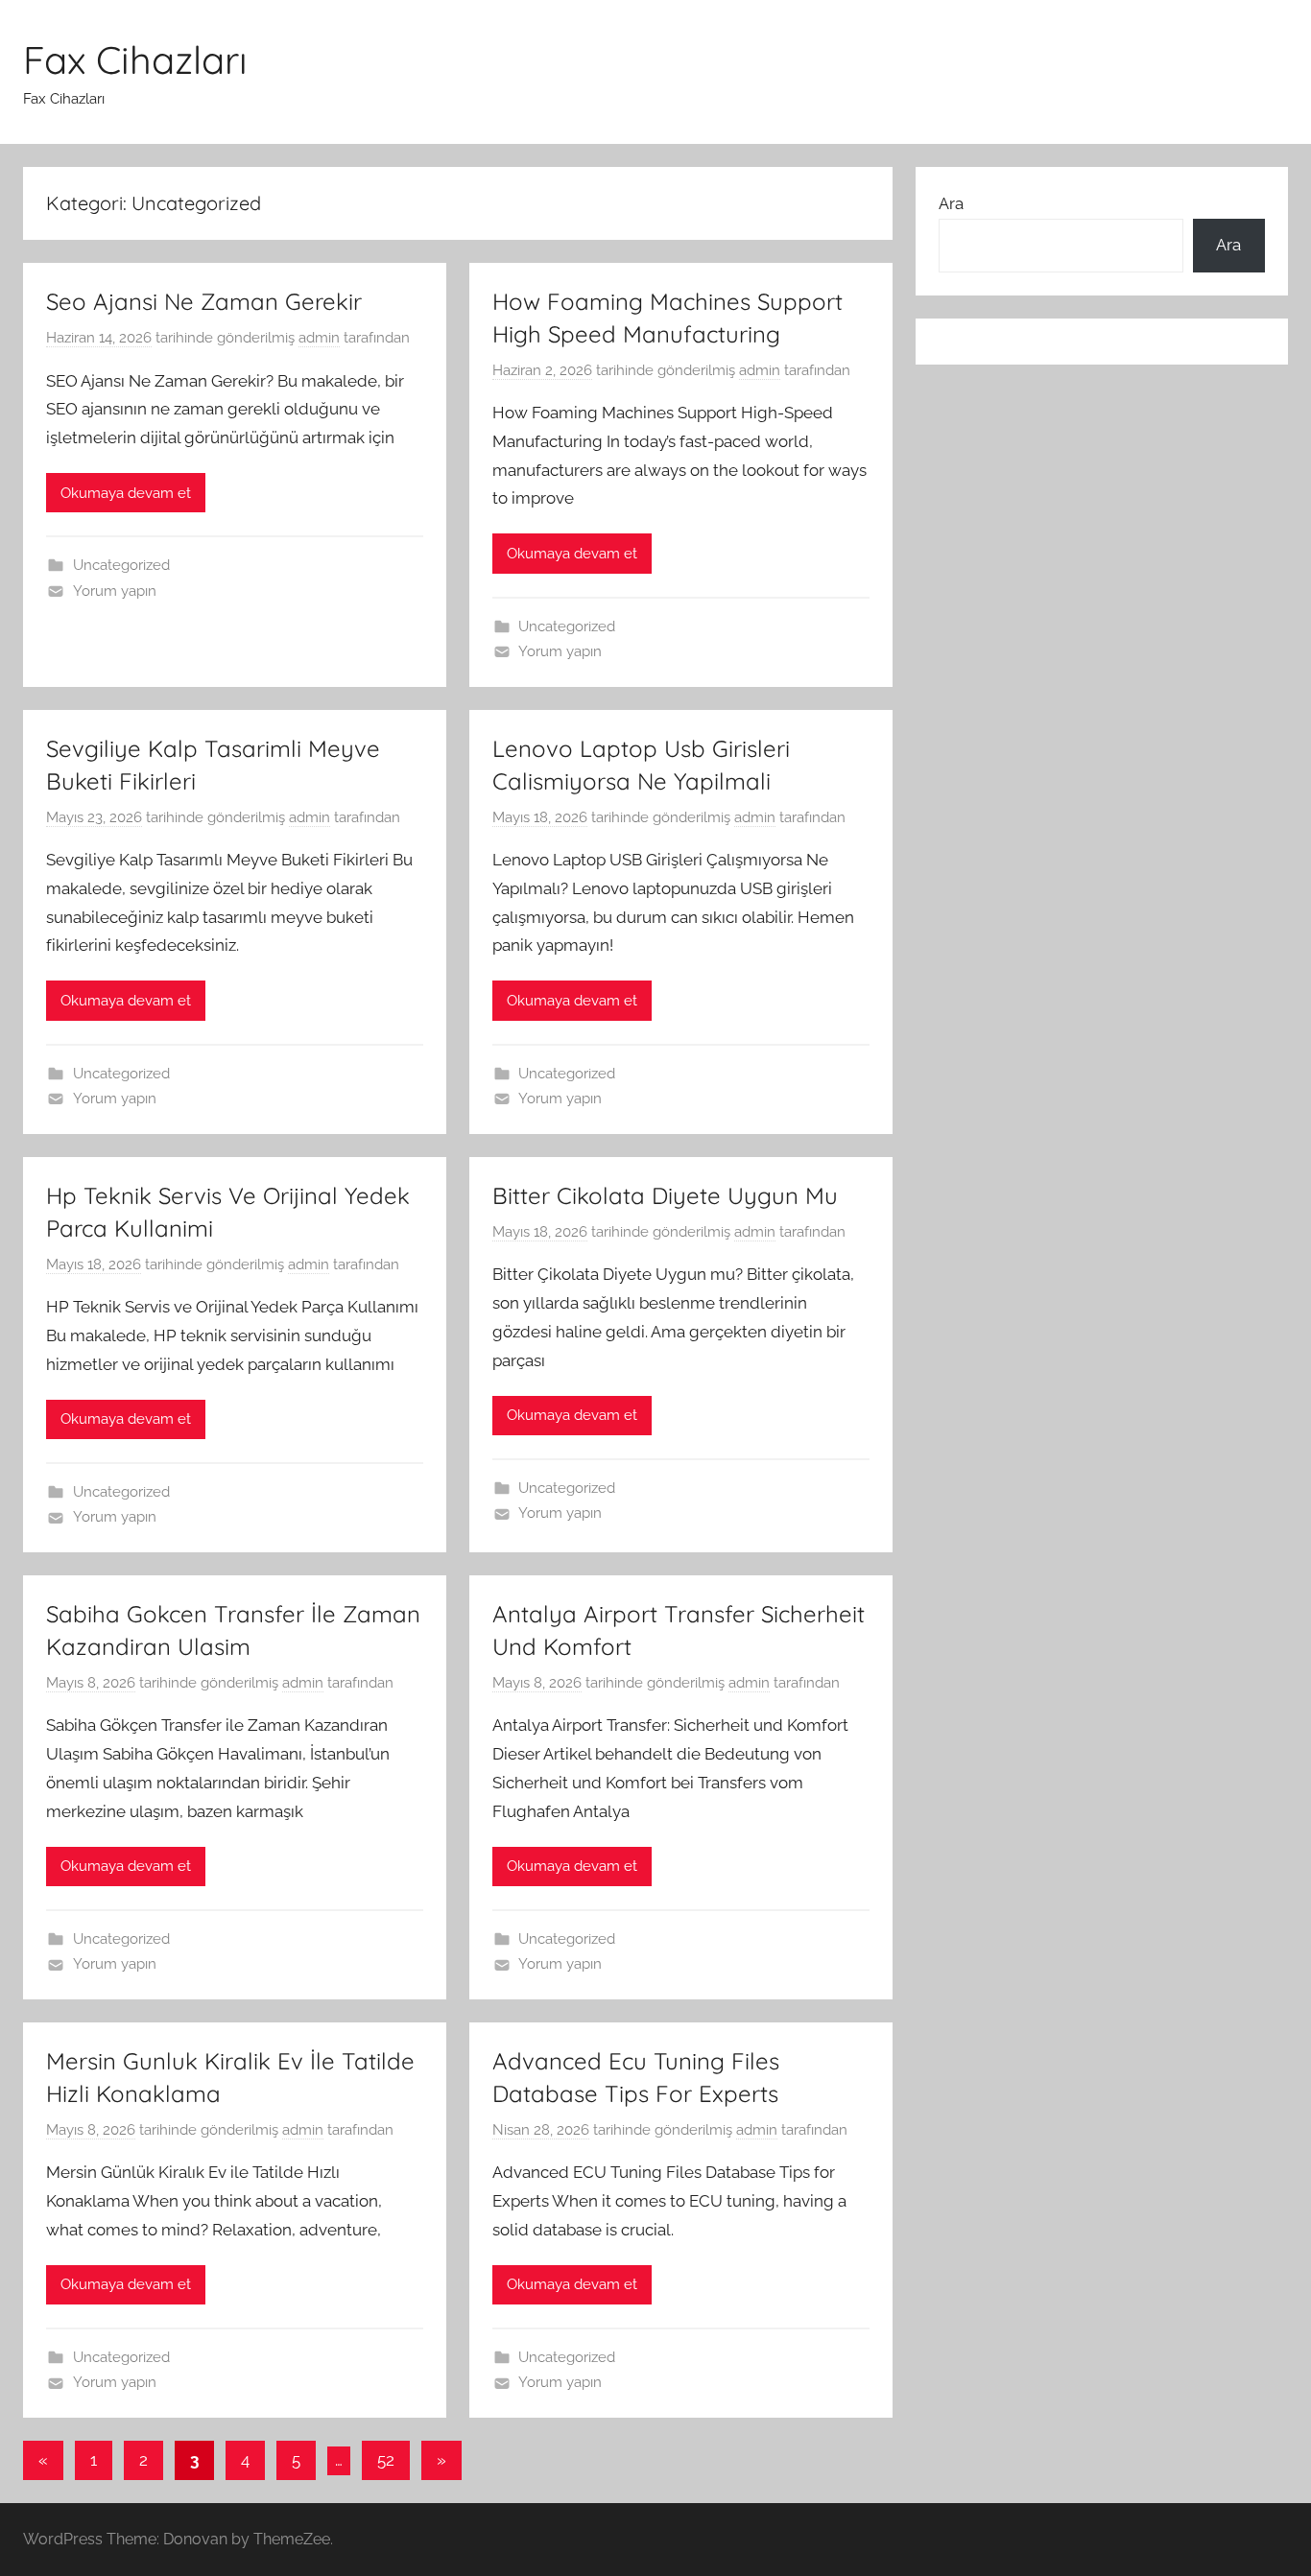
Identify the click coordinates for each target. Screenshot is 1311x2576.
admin (319, 338)
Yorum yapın (115, 591)
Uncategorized (121, 565)
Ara (951, 203)
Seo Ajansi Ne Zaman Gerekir (204, 301)
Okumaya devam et (126, 493)
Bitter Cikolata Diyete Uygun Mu (665, 1195)
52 (386, 2460)
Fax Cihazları (135, 59)
